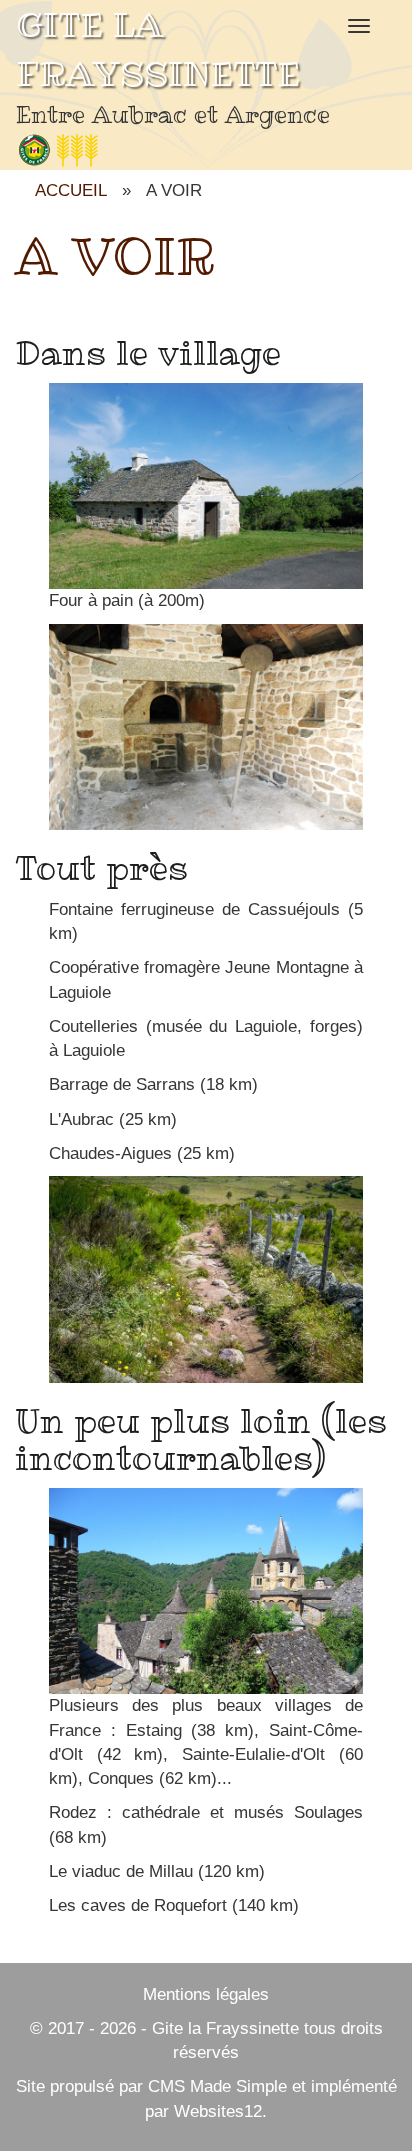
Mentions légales (206, 1994)
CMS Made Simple (217, 2086)
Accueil (71, 190)
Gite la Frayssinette (225, 2028)
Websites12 (218, 2111)
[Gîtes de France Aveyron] (58, 149)
